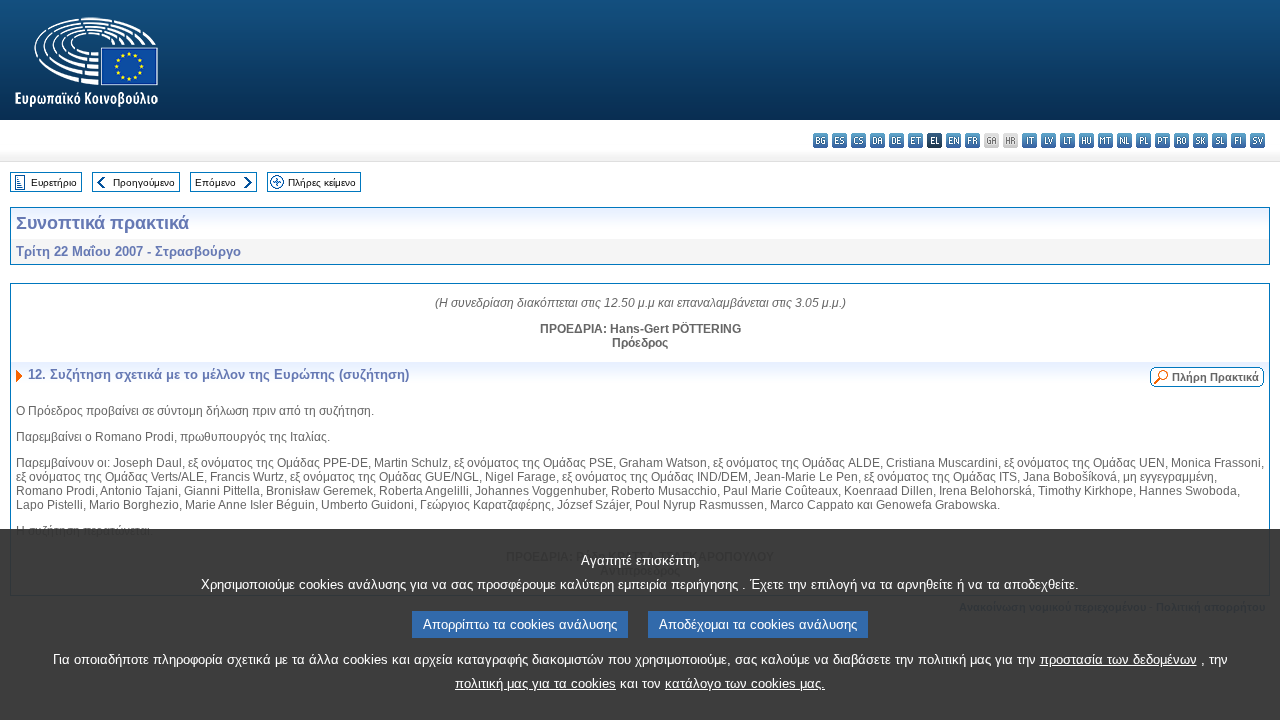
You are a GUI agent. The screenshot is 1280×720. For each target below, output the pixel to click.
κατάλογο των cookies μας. (745, 683)
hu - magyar (1086, 140)
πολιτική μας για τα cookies (535, 683)
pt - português (1162, 140)
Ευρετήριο (54, 182)
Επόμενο (215, 182)
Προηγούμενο (144, 182)
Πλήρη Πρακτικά (1215, 377)
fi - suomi (1238, 140)
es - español (839, 140)
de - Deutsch (896, 140)
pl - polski (1143, 140)
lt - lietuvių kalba (1067, 140)
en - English (953, 140)
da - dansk (877, 140)
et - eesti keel (915, 140)
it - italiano (1029, 140)
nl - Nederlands (1124, 140)
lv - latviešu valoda (1048, 140)
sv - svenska (1257, 140)
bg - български (820, 140)
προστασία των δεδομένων (1118, 659)
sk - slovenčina (1200, 140)
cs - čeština (858, 140)
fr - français (972, 140)
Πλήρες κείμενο (322, 182)
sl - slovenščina (1219, 140)
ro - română (1181, 140)
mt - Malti (1105, 140)
